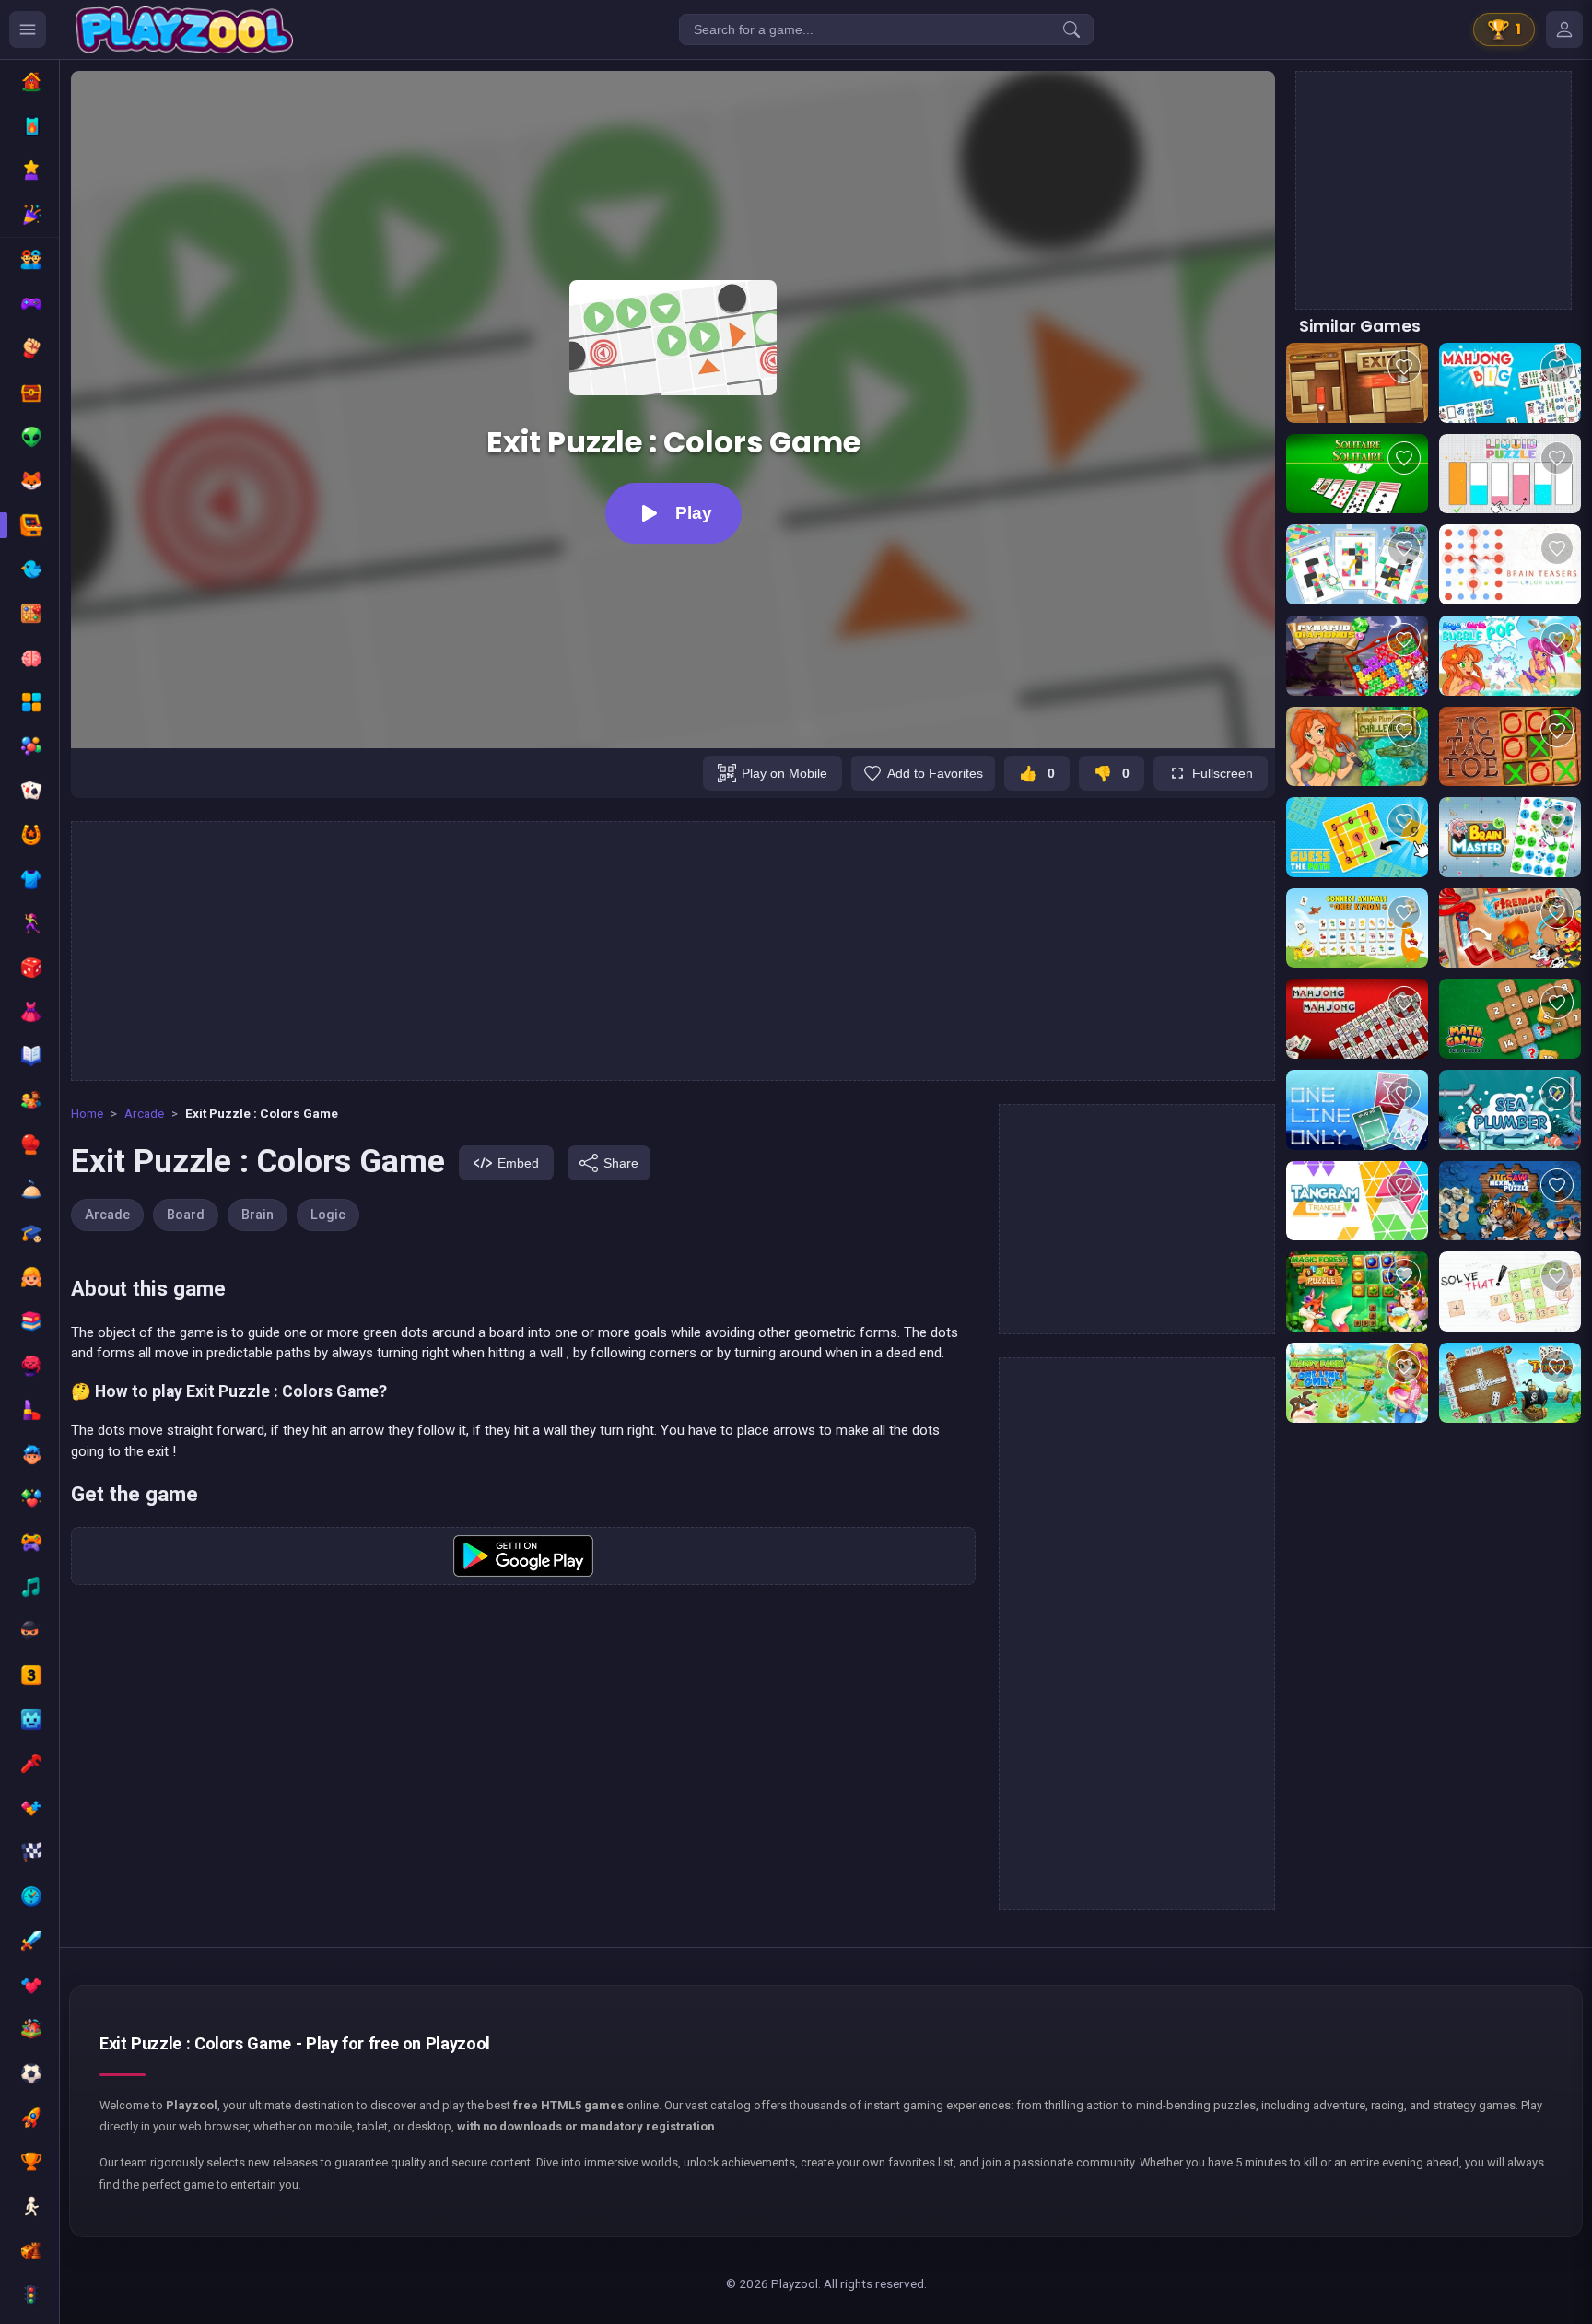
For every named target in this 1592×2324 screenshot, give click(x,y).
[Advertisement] (673, 951)
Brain (258, 1215)
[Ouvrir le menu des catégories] (28, 29)
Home (87, 1113)
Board (186, 1215)
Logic (328, 1215)
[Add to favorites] (1404, 367)
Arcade (144, 1113)
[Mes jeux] (1564, 29)
